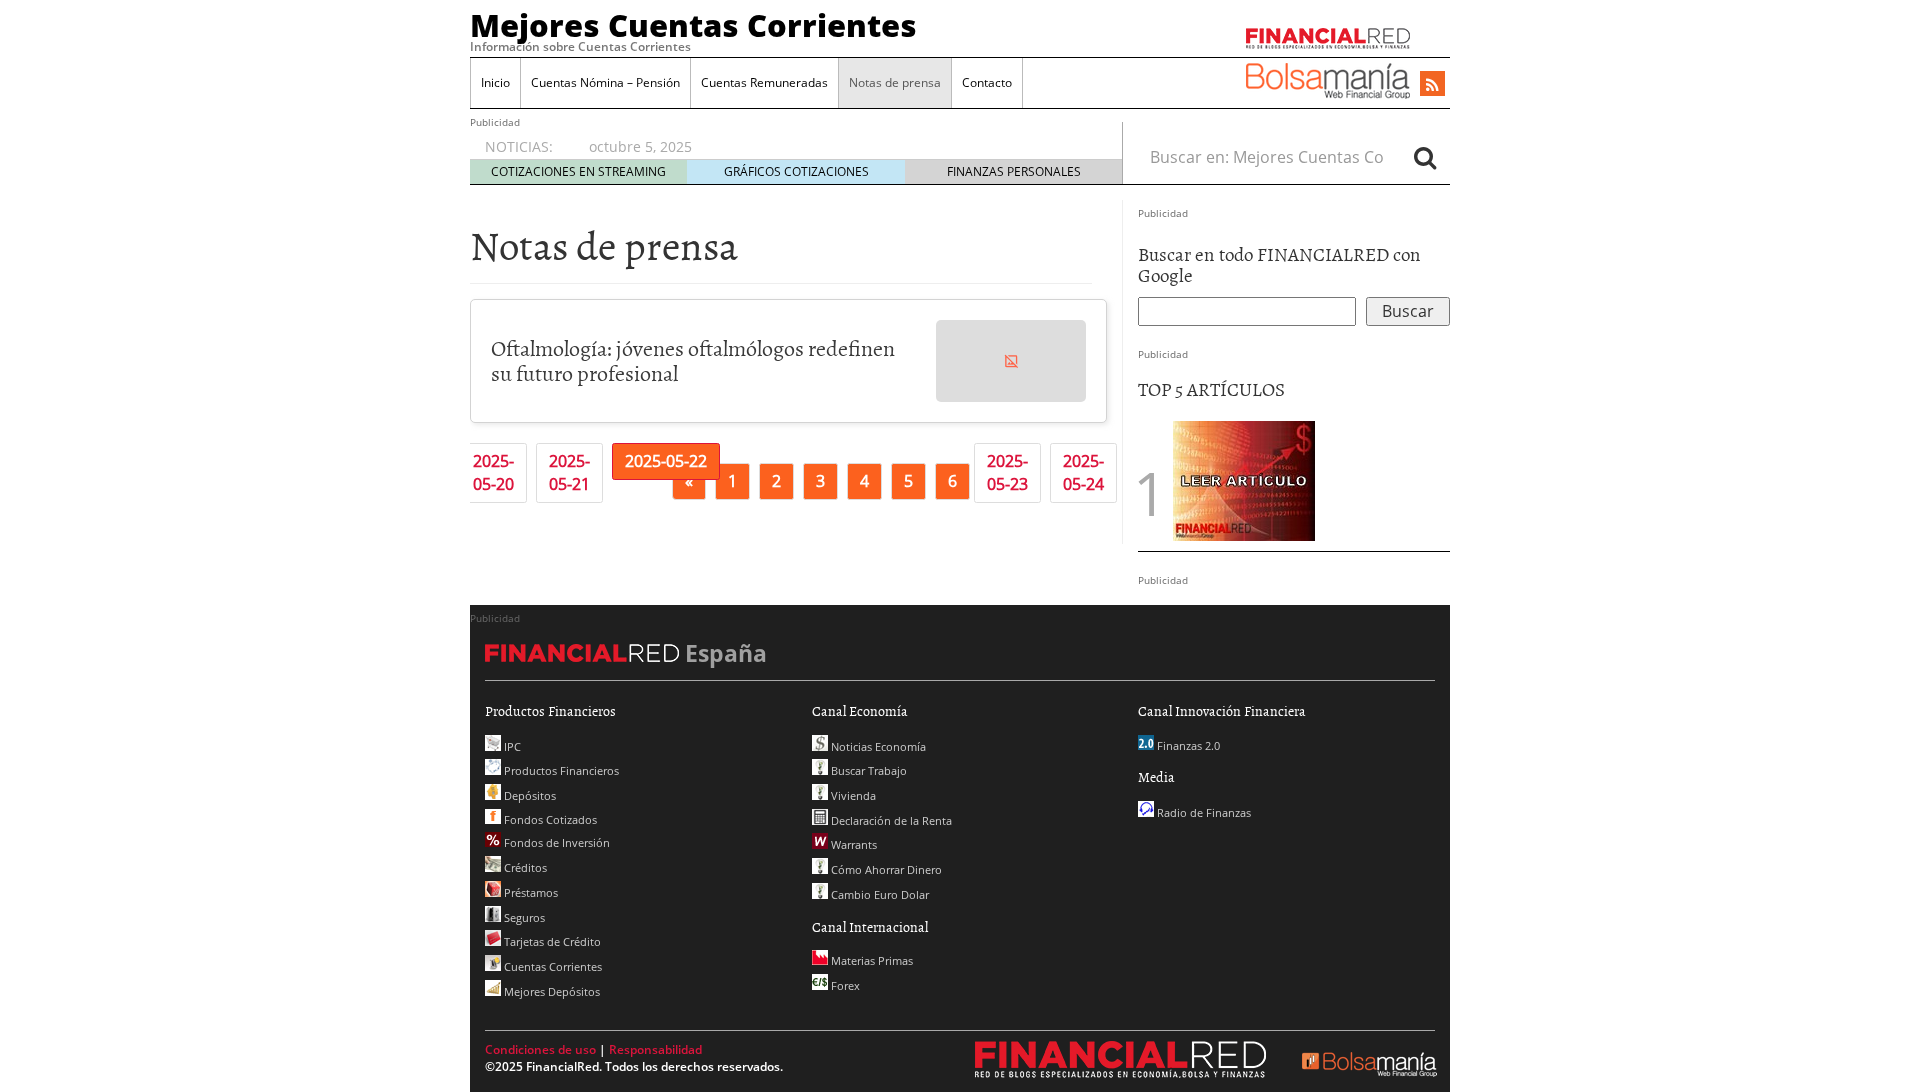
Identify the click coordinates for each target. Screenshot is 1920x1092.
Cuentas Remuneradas (764, 82)
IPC (511, 746)
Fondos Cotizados (549, 819)
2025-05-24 (1083, 472)
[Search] (1425, 157)
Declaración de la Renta (890, 820)
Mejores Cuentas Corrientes (693, 25)
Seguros (523, 917)
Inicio (495, 82)
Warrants (852, 844)
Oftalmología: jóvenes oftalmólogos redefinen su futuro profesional (693, 360)
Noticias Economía (877, 746)
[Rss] (1432, 85)
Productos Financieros (560, 770)
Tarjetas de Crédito (551, 941)
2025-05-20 (493, 472)
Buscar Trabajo (867, 770)
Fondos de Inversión (555, 842)
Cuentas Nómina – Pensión (605, 82)
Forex (844, 985)
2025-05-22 (666, 461)
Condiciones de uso (540, 1049)
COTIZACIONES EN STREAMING (578, 171)
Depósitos (528, 795)
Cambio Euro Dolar (878, 894)
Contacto (987, 82)
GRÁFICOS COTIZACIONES (796, 171)
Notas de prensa (895, 82)
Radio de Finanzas (1202, 812)
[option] (836, 147)
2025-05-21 (569, 472)
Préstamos (529, 892)
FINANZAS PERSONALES (1014, 171)
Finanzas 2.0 (1187, 745)
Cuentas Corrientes (551, 966)
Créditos (524, 867)
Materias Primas (870, 960)
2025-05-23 (1007, 472)
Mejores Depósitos (550, 991)
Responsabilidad (655, 1049)
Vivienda (852, 795)
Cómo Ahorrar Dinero (885, 869)
